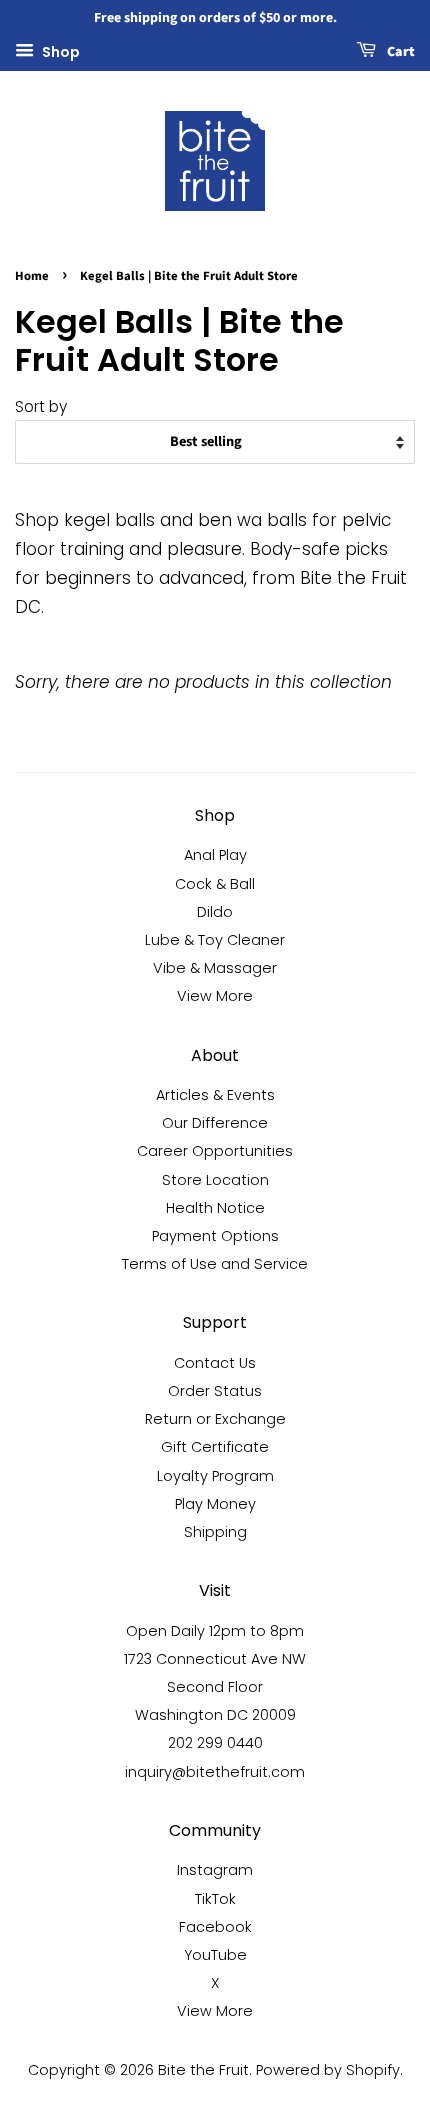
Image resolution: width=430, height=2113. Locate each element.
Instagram (215, 1870)
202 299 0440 (215, 1743)
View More (215, 996)
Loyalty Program (215, 1476)
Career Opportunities (215, 1151)
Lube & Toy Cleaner (215, 940)
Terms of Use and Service (215, 1264)
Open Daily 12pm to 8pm (215, 1631)
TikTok (215, 1899)
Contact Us (215, 1363)
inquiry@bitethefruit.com (215, 1772)
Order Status (215, 1391)
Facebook (215, 1927)
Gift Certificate (215, 1447)
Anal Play (215, 855)
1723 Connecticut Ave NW (215, 1659)
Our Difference (215, 1123)
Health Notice (215, 1208)
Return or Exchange (215, 1419)
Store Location (215, 1180)
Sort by (41, 406)
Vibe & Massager (215, 968)
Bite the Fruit (203, 2070)
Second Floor (215, 1687)
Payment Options (215, 1236)
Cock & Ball (215, 884)
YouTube (215, 1955)
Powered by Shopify (328, 2070)
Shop (59, 51)
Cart (399, 52)
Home (32, 276)
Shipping (215, 1532)
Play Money (215, 1504)
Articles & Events (215, 1095)
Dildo (215, 912)
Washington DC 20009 (215, 1715)
